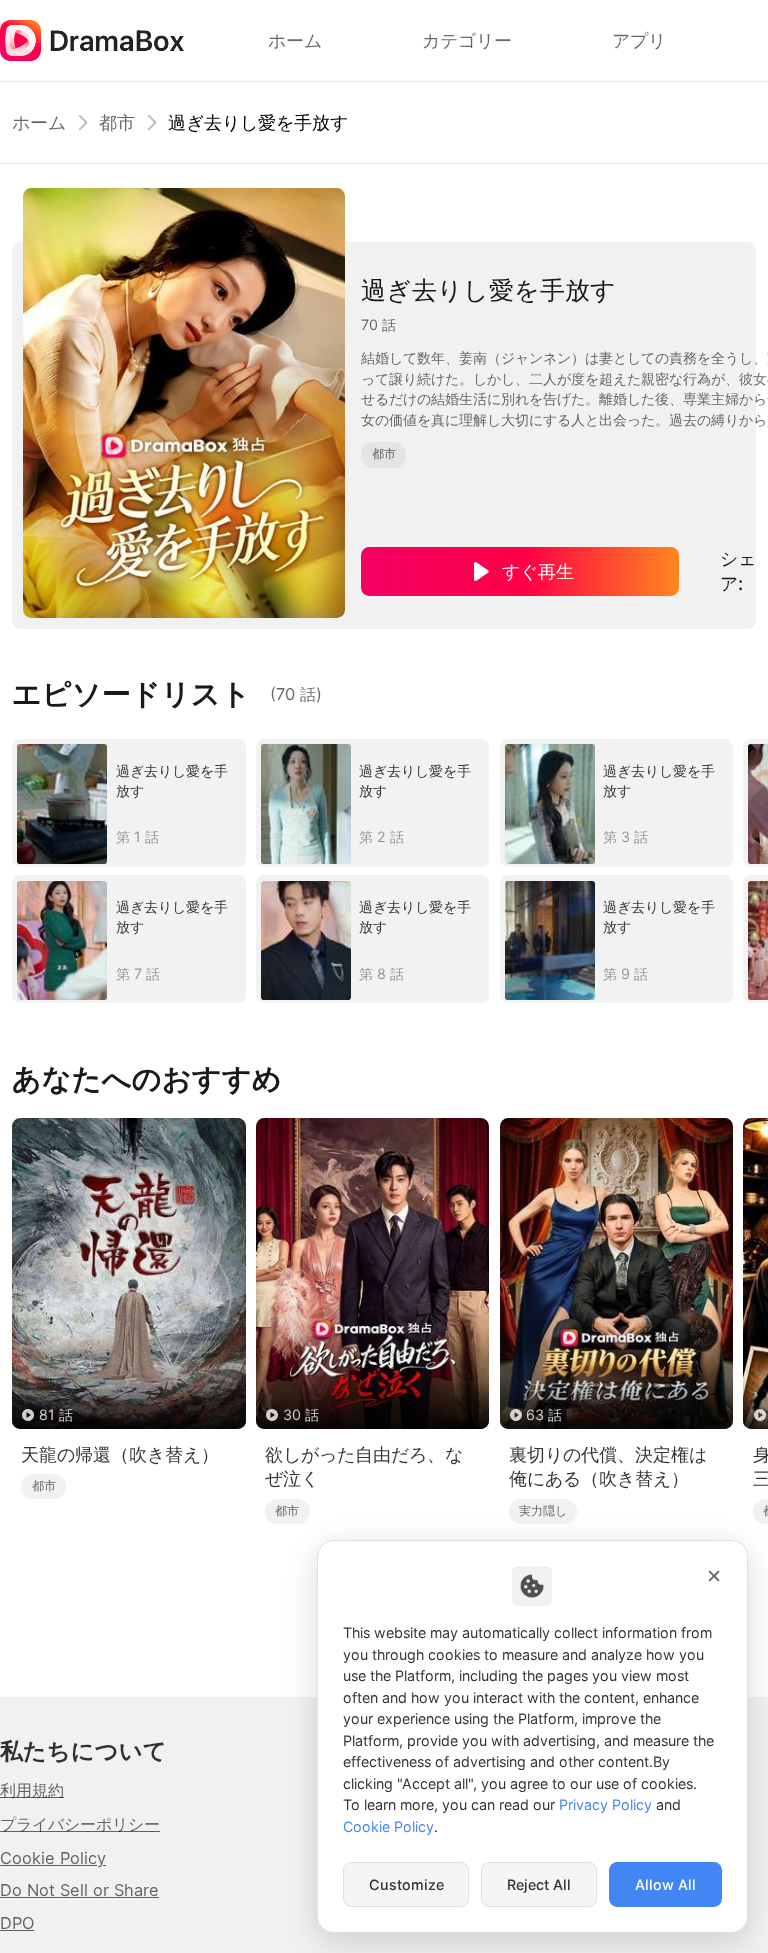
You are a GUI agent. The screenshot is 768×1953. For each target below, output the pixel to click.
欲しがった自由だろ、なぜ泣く (364, 1466)
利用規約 (32, 1790)
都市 (117, 122)
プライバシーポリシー (80, 1824)
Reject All (539, 1884)
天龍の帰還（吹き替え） (120, 1454)
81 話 (56, 1414)
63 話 (544, 1414)
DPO (17, 1923)
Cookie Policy (53, 1858)
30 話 (301, 1414)
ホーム (39, 122)
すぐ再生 (538, 571)
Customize (406, 1884)
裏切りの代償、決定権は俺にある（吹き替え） (608, 1466)
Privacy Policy (605, 1804)
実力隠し (543, 1510)
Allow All (665, 1884)
